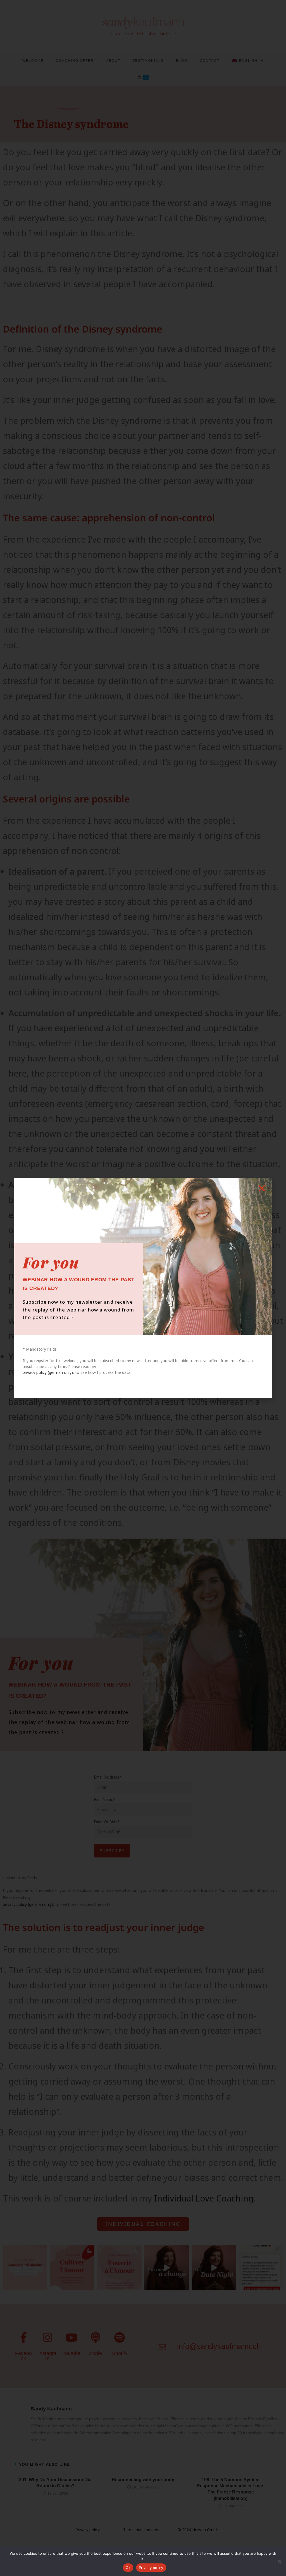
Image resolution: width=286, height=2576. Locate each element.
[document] (143, 1288)
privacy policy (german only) (48, 1372)
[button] (262, 1188)
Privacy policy (151, 2568)
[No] (279, 2561)
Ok (128, 2568)
